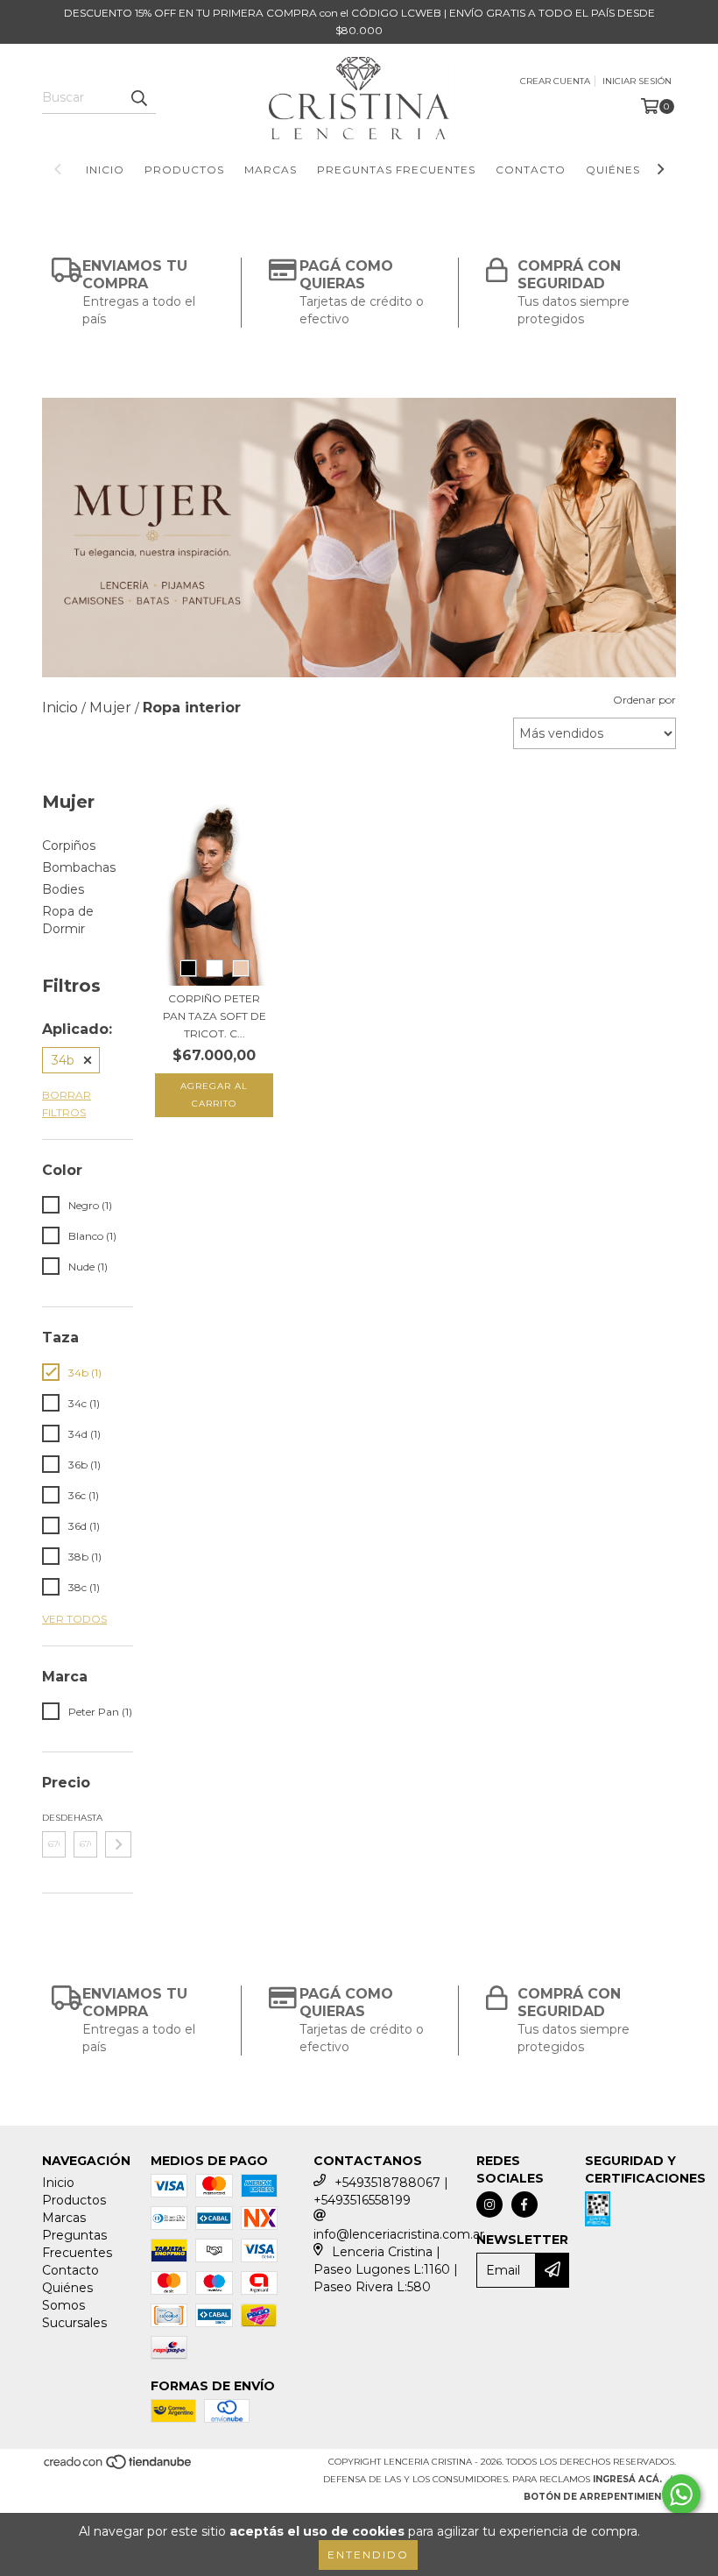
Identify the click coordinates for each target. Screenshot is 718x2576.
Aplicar (118, 1844)
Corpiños (69, 846)
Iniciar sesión (637, 81)
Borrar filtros (67, 1104)
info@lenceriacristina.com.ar (399, 2234)
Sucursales (74, 2323)
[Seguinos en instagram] (489, 2204)
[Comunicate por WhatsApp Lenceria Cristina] (681, 2495)
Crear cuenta (555, 81)
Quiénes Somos (637, 170)
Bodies (63, 889)
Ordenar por (644, 700)
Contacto (531, 170)
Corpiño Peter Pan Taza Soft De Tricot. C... (215, 1016)
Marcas (271, 170)
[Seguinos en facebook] (524, 2204)
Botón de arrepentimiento (600, 2497)
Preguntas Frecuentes (396, 170)
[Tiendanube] (119, 2467)
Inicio (105, 170)
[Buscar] (138, 98)
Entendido (368, 2555)
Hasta (85, 1818)
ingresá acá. (627, 2479)
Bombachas (79, 867)
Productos (184, 170)
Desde (54, 1818)
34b (63, 1060)
